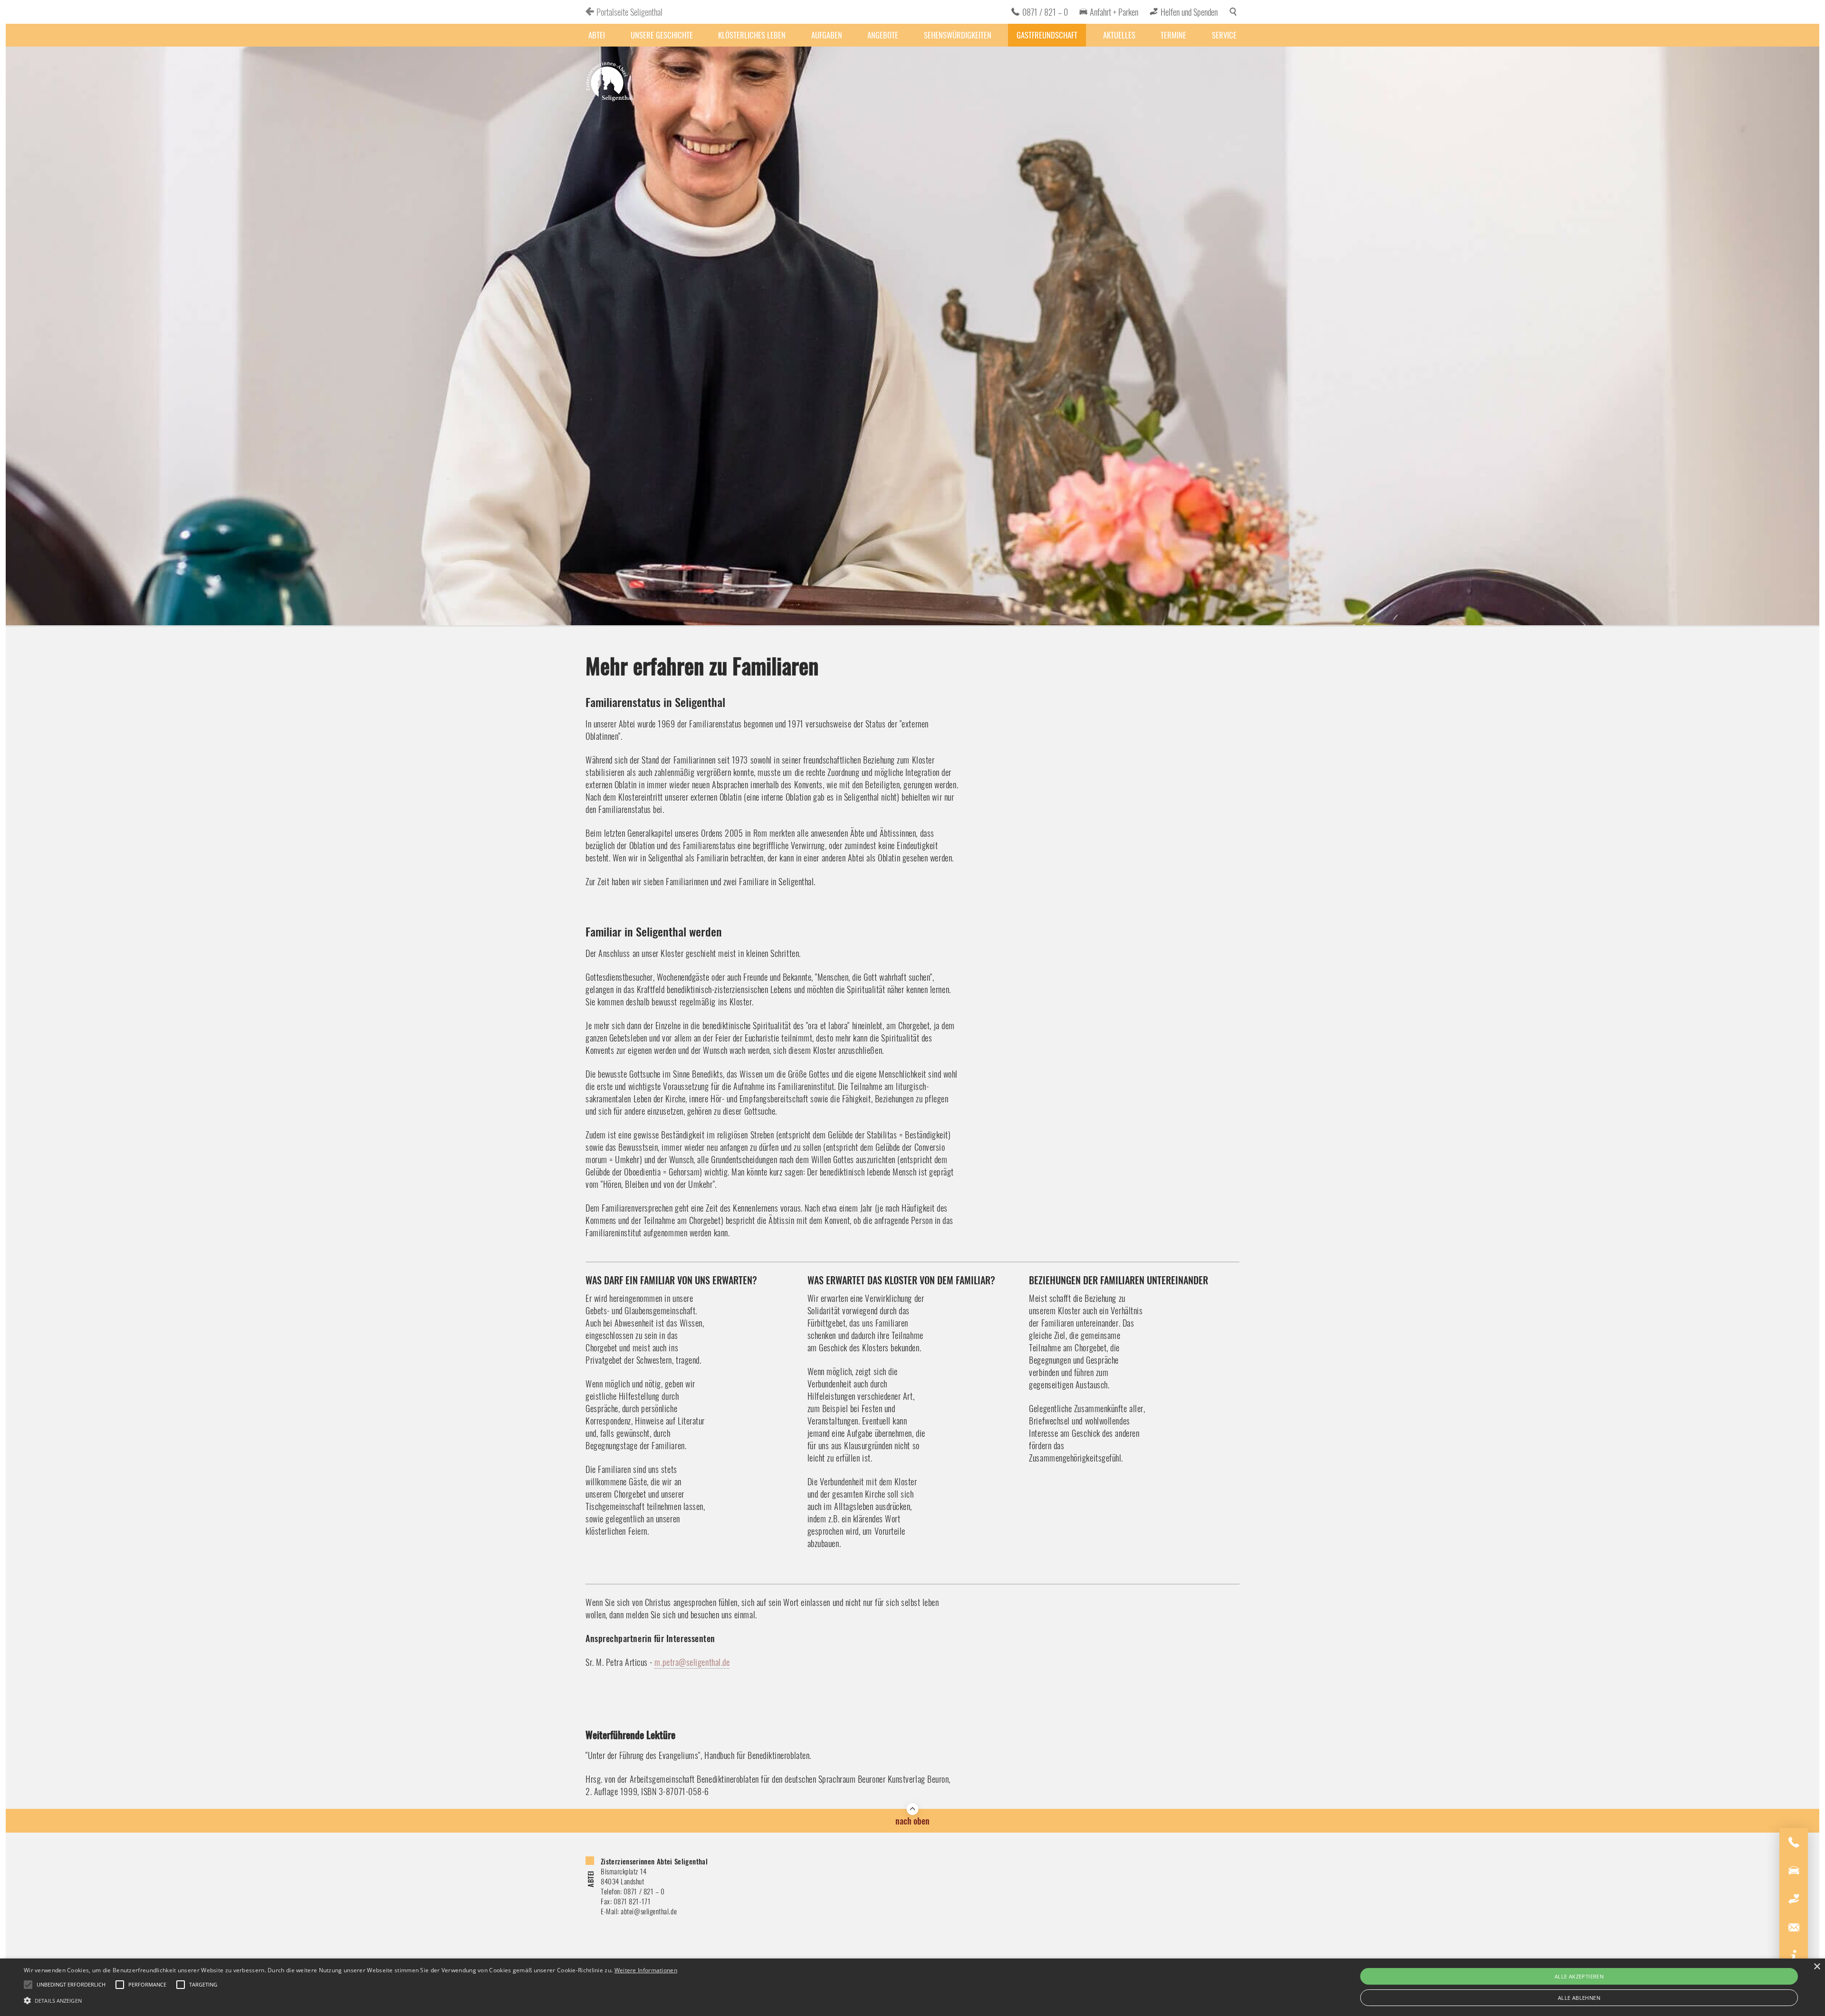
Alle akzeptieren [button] (1579, 1976)
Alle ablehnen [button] (1579, 1998)
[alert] (912, 1987)
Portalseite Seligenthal (629, 12)
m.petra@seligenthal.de (692, 1662)
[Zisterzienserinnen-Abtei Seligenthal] (609, 83)
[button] (351, 2000)
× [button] (1817, 1967)
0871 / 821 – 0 (1045, 12)
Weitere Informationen (646, 1970)
